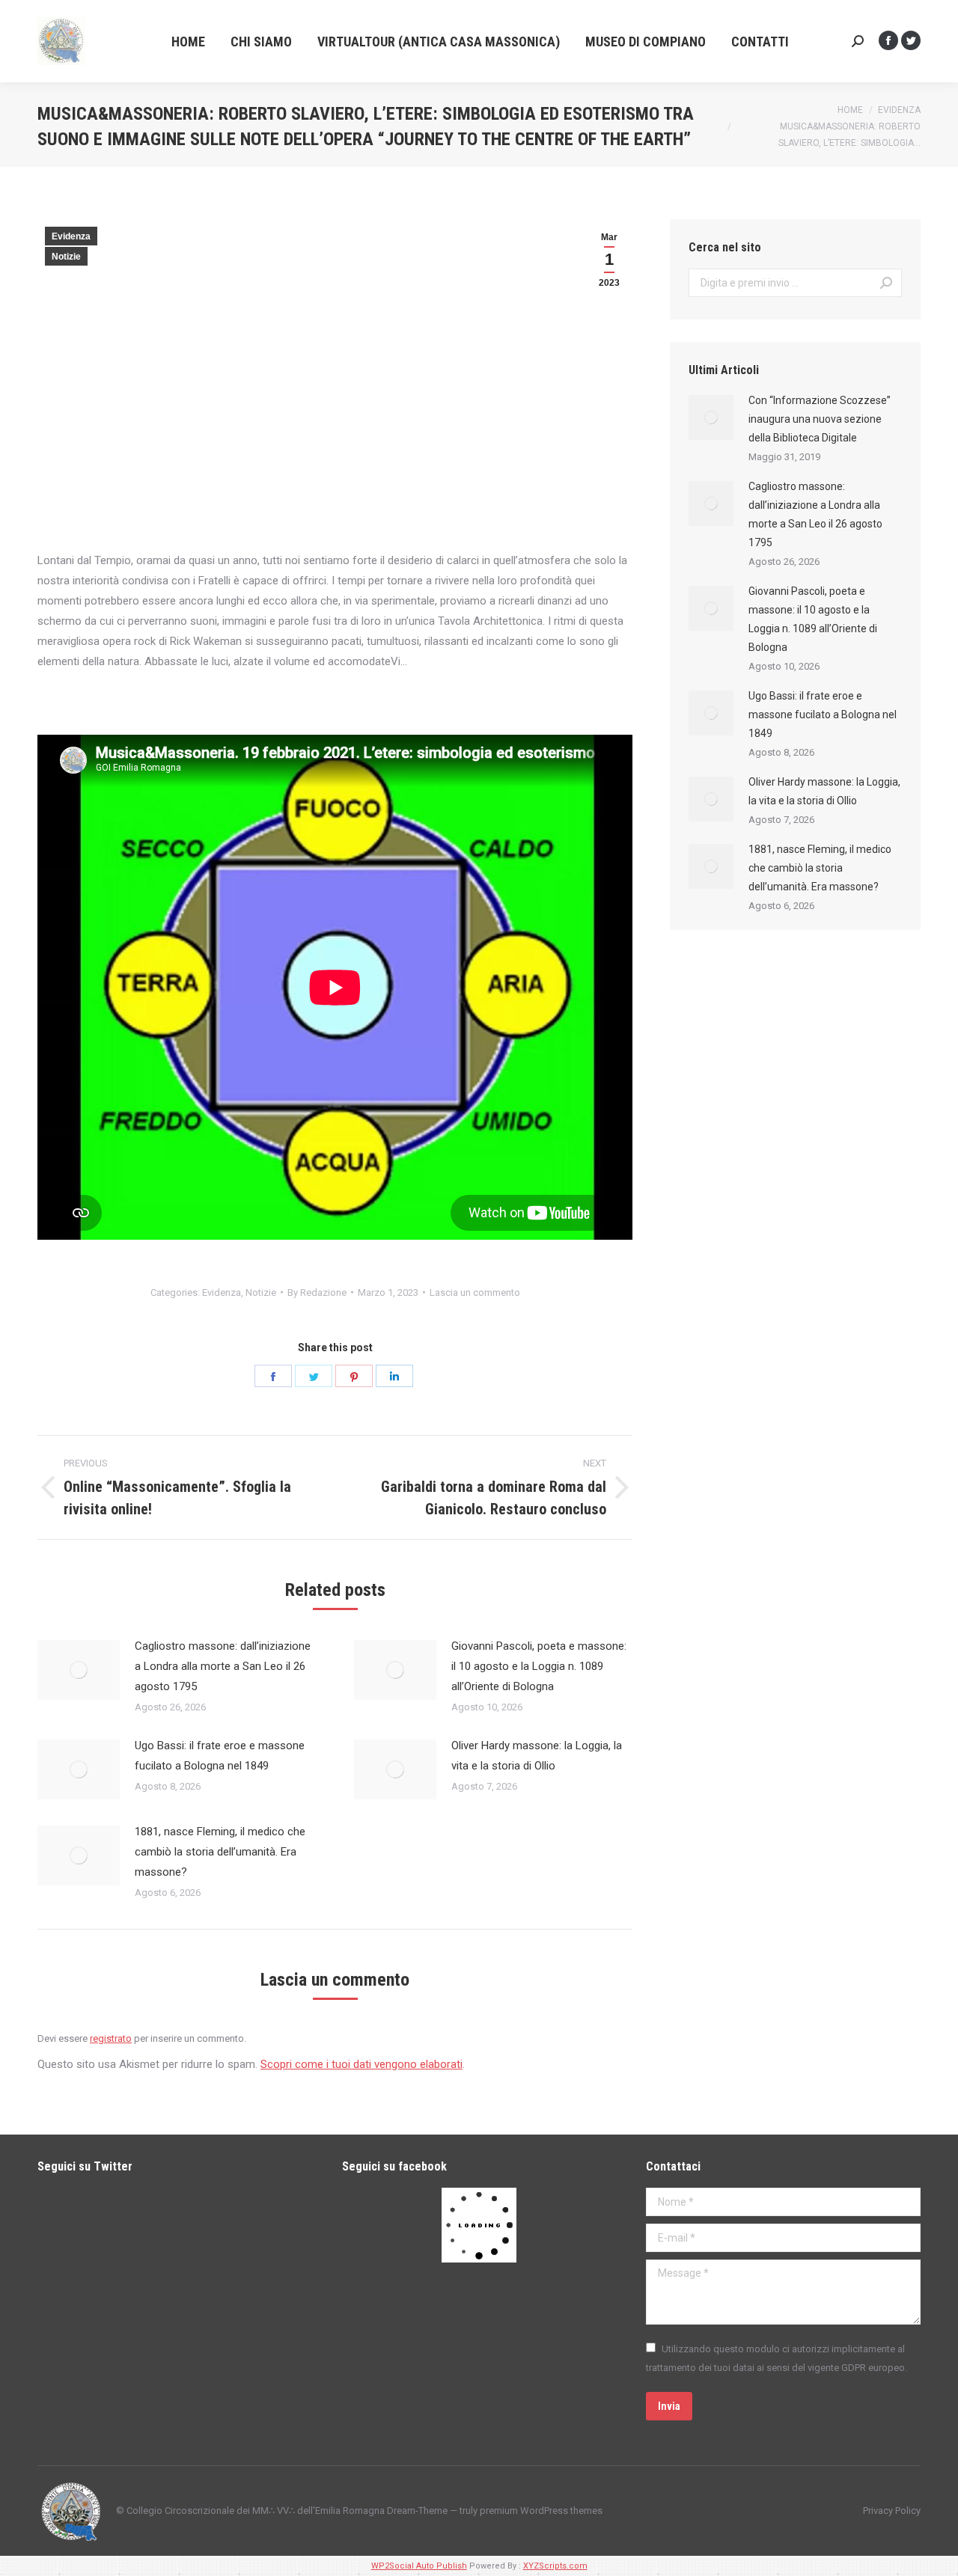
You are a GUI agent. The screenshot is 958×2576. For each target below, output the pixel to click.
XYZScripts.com (555, 2566)
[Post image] (79, 1670)
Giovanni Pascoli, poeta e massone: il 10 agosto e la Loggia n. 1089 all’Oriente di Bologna (539, 1666)
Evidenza (71, 236)
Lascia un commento (475, 1292)
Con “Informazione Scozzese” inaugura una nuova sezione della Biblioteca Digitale (820, 419)
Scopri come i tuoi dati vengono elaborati (361, 2064)
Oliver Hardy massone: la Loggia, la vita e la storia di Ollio (537, 1756)
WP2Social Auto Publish (419, 2566)
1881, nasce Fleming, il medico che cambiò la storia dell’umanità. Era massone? (220, 1852)
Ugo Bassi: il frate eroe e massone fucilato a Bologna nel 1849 (220, 1756)
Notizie (66, 257)
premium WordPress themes (541, 2511)
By (317, 1292)
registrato (111, 2038)
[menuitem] (188, 42)
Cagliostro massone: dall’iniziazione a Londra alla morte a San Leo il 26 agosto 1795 (223, 1666)
